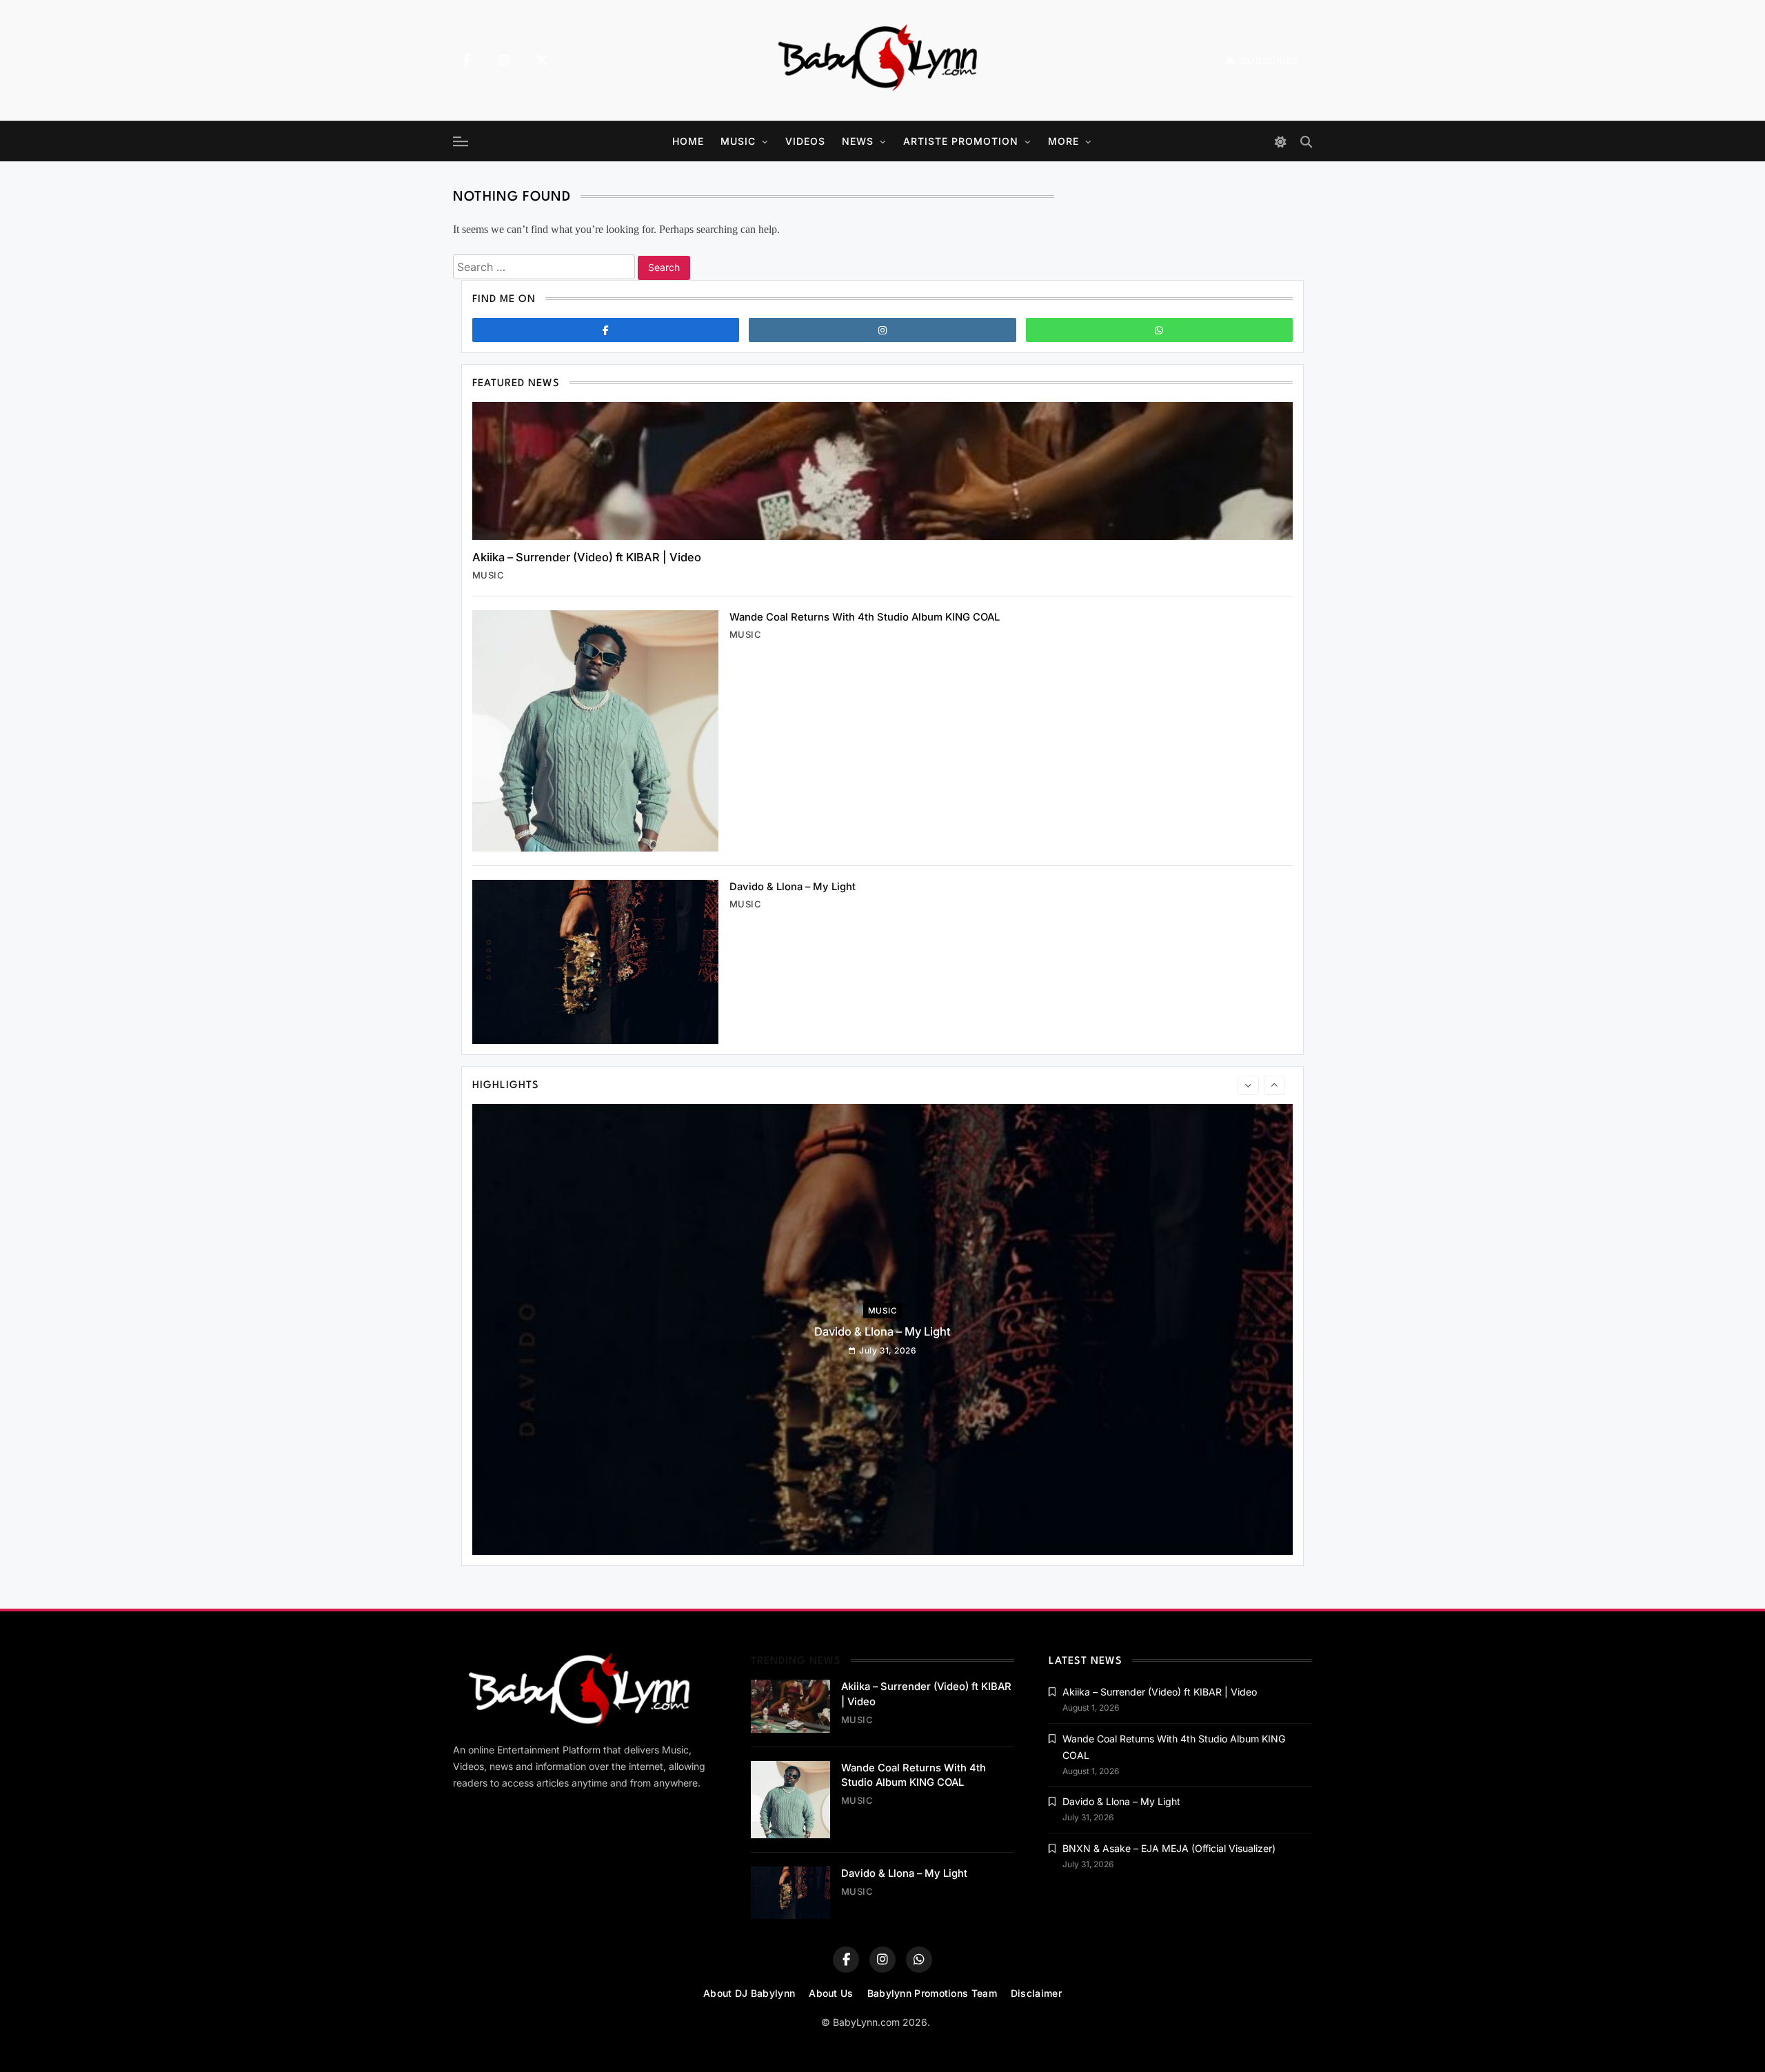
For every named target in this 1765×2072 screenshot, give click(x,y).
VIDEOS (805, 141)
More (1063, 141)
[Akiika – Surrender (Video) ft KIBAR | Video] (882, 471)
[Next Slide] (1274, 1085)
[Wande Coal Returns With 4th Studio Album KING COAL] (595, 731)
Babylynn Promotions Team (932, 1993)
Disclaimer (1036, 1993)
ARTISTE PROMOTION (961, 141)
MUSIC (738, 141)
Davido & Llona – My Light (793, 887)
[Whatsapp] (1159, 330)
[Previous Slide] (1248, 1085)
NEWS (858, 141)
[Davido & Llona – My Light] (595, 962)
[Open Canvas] (461, 141)
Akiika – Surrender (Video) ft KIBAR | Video (587, 557)
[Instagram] (504, 61)
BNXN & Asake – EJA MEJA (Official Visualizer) (1169, 1848)
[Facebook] (466, 61)
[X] (542, 61)
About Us (831, 1993)
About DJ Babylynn (749, 1993)
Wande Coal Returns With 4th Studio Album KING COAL (865, 617)
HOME (688, 141)
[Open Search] (1306, 142)
